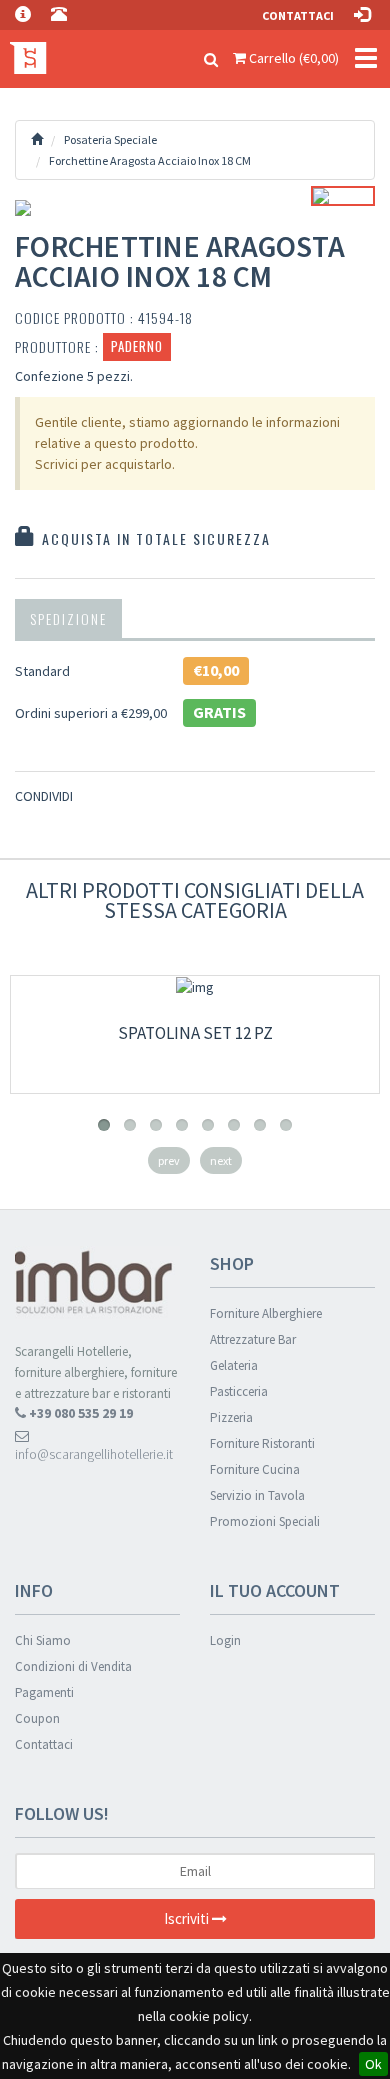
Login (225, 1640)
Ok (373, 2064)
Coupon (37, 1718)
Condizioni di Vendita (73, 1666)
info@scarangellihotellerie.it (94, 1454)
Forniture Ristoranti (262, 1443)
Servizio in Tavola (257, 1495)
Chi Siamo (43, 1640)
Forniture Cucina (255, 1469)
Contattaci (298, 15)
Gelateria (234, 1365)
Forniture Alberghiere (266, 1313)
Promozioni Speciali (265, 1521)
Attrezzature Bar (253, 1339)
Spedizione (68, 618)
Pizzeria (231, 1417)
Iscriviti (188, 1918)
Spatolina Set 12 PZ (195, 1033)
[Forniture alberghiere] (24, 55)
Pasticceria (239, 1391)
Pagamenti (44, 1692)
